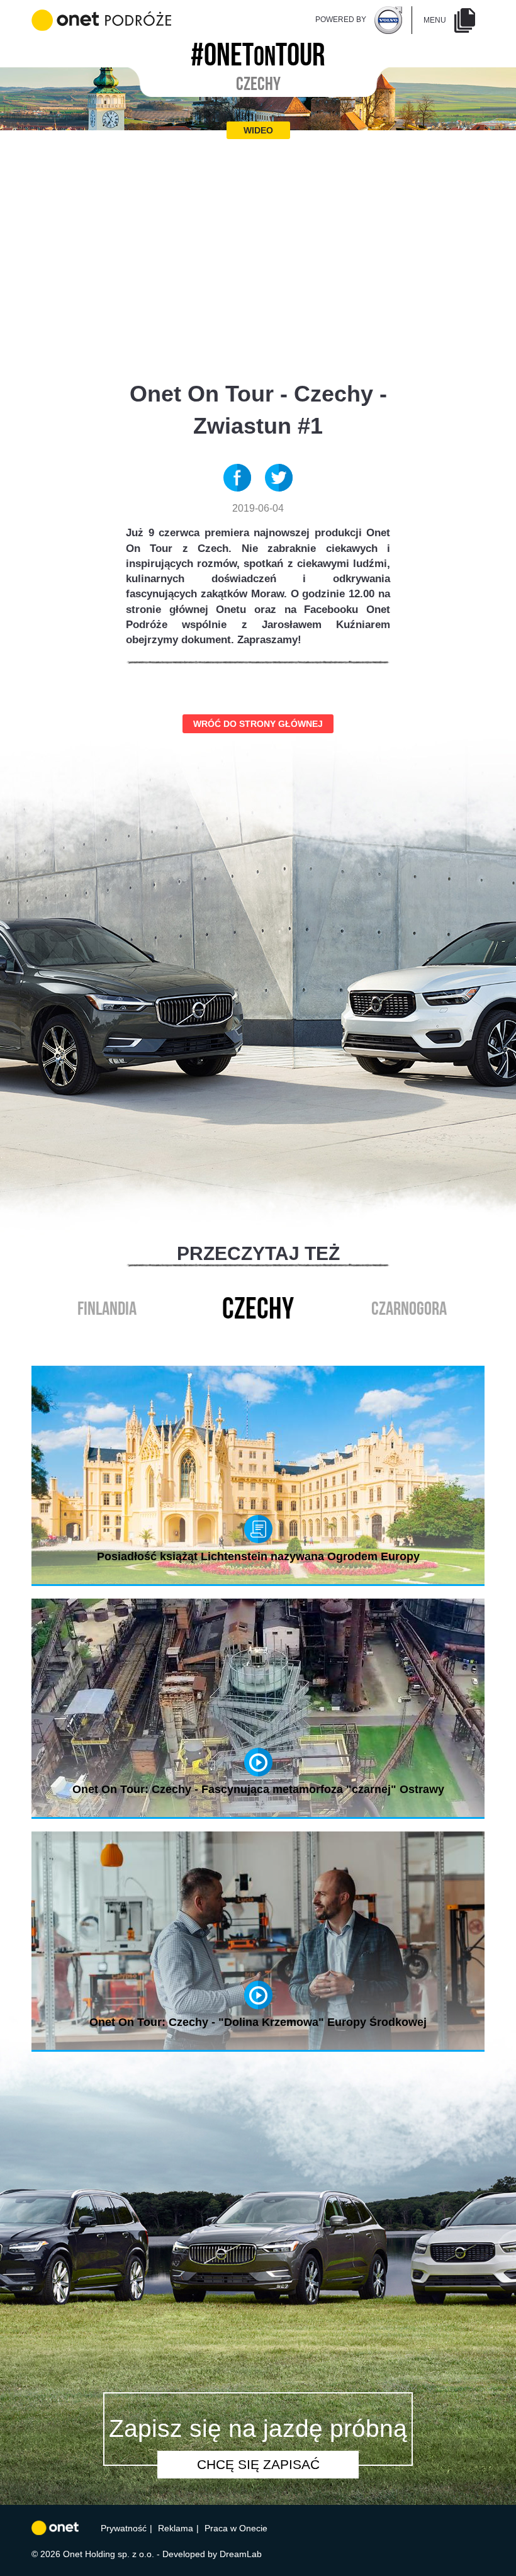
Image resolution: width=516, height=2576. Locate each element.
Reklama (176, 2528)
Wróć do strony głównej (258, 724)
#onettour (258, 51)
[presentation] (245, 1338)
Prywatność (124, 2528)
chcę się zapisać (258, 2464)
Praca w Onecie (236, 2528)
